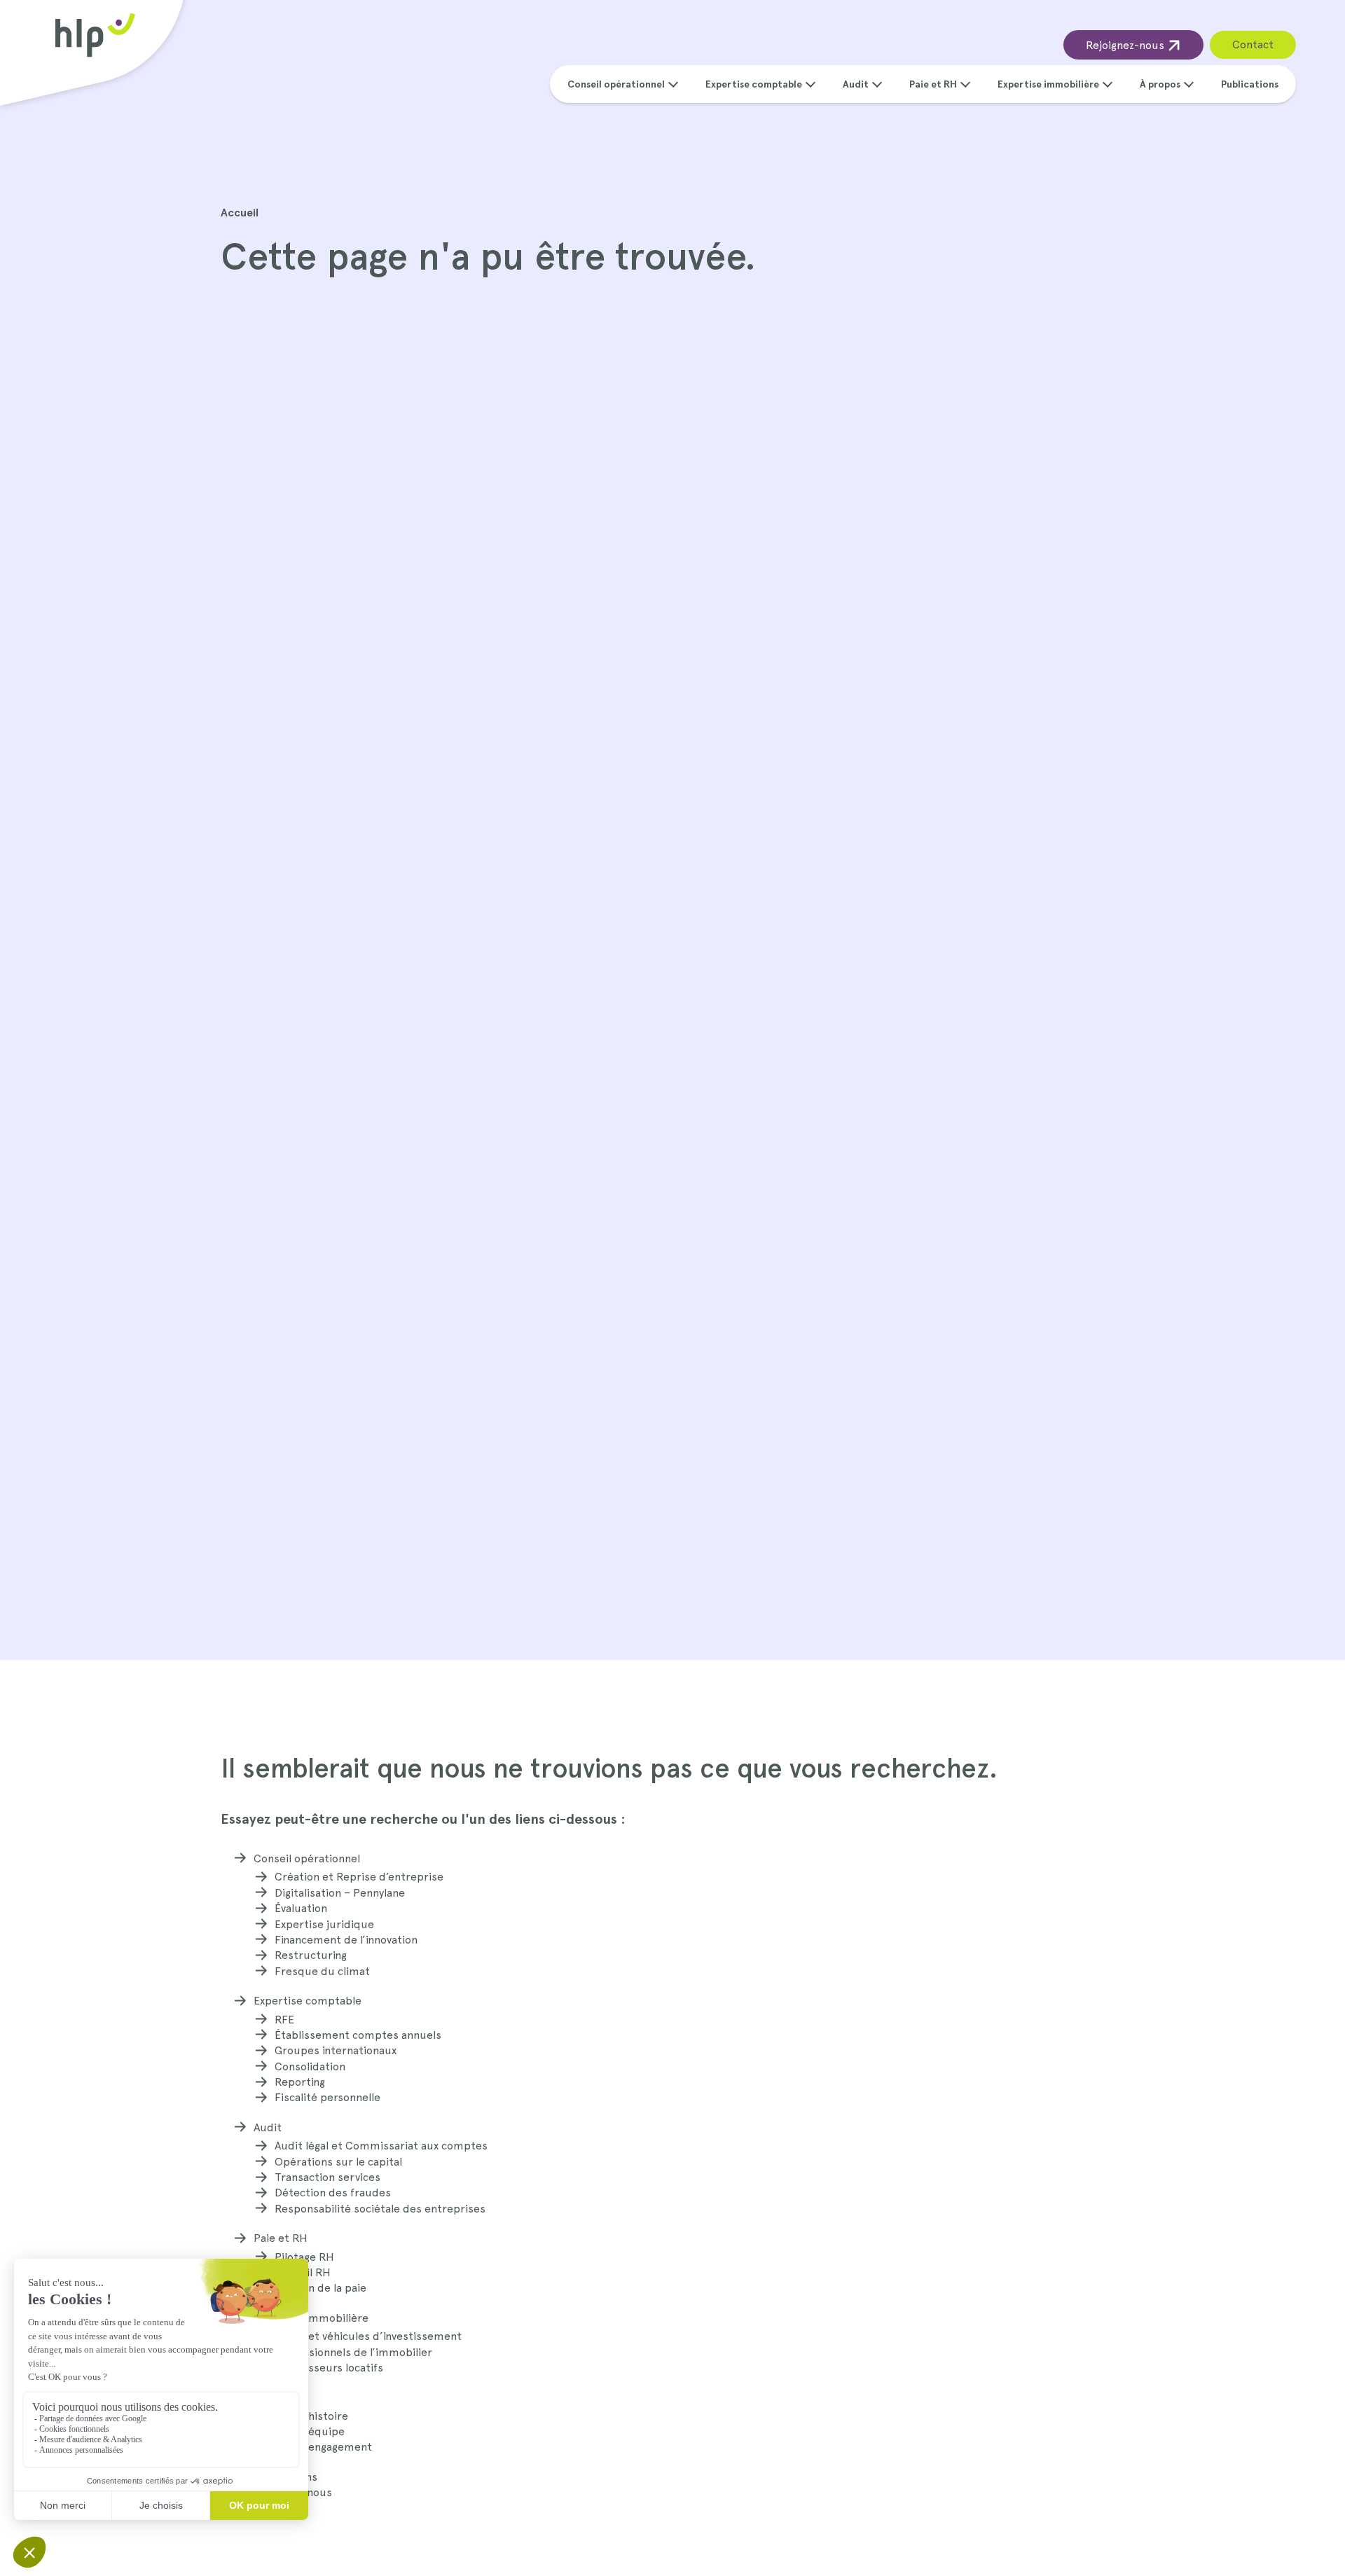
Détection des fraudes (333, 2193)
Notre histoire (311, 2416)
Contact (1253, 44)
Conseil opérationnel (616, 84)
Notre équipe (310, 2431)
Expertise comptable (754, 84)
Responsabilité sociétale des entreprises (380, 2209)
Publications (1250, 84)
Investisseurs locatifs (329, 2368)
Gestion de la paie (320, 2288)
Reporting (300, 2082)
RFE (284, 2020)
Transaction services (327, 2177)
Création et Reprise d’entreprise (359, 1877)
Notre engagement (323, 2447)
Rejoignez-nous (1126, 45)
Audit (856, 84)
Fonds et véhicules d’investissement (368, 2336)
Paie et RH (933, 84)
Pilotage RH (304, 2257)
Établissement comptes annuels (358, 2035)
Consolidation (310, 2066)
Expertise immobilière (1048, 84)
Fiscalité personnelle (327, 2097)
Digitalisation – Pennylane (340, 1893)
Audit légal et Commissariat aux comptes (381, 2146)
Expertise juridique (324, 1924)
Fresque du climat (322, 1971)
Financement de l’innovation (346, 1940)
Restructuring (311, 1955)
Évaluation (301, 1908)
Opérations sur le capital (338, 2162)
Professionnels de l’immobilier (353, 2352)
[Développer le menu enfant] (673, 83)
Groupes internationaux (336, 2050)
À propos (1160, 84)
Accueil (240, 213)
